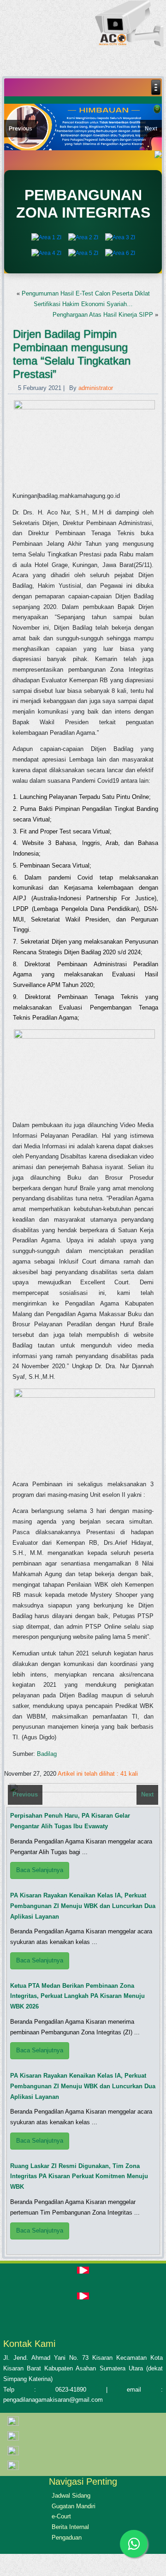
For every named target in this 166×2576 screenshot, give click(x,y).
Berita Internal (70, 2527)
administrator (96, 388)
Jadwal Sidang (71, 2496)
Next (151, 129)
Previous (21, 129)
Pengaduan (67, 2538)
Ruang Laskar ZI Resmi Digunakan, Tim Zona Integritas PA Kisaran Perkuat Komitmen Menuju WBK (79, 2177)
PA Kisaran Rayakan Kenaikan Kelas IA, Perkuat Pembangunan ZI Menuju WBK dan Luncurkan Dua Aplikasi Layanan (83, 1906)
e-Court (61, 2516)
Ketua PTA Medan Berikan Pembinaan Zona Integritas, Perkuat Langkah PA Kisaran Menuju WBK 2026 (77, 1996)
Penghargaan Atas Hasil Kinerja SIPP (103, 315)
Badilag (47, 1754)
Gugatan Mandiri (74, 2506)
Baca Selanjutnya (40, 1870)
